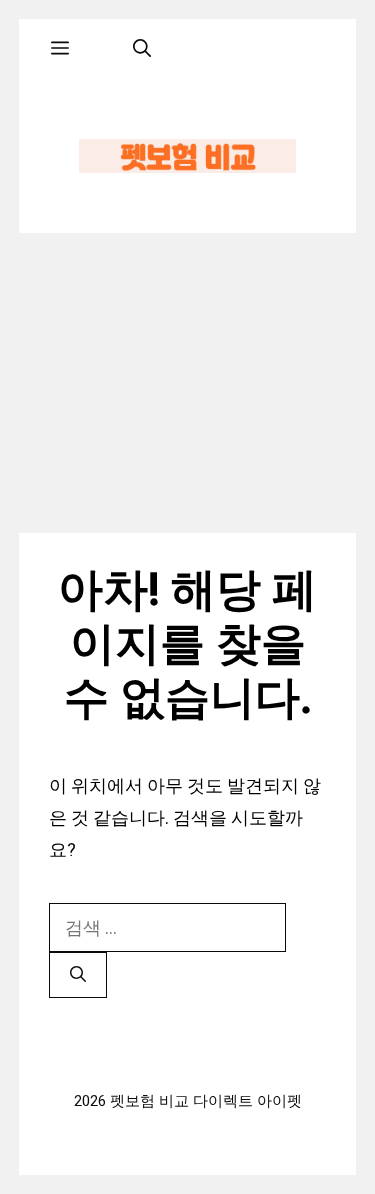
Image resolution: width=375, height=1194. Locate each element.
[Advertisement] (188, 383)
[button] (142, 49)
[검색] (78, 975)
